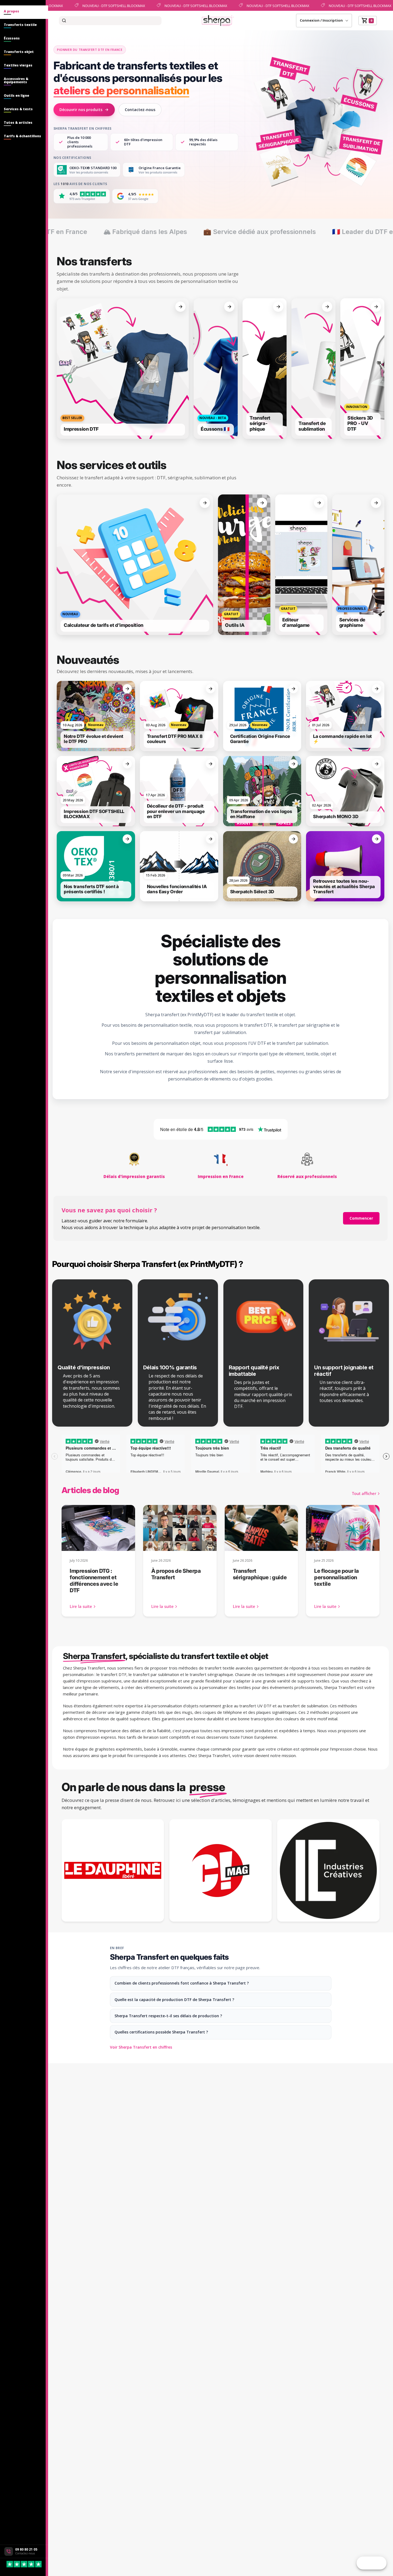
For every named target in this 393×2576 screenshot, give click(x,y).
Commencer (361, 1218)
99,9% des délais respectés (203, 142)
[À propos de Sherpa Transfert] (180, 1528)
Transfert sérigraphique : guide (260, 1574)
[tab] (24, 12)
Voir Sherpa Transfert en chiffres (141, 2047)
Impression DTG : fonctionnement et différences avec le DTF (94, 1581)
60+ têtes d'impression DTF (143, 142)
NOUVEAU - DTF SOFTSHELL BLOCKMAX (106, 5)
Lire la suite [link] (81, 1606)
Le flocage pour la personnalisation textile (337, 1577)
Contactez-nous (140, 110)
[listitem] (123, 369)
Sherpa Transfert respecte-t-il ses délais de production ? (168, 2016)
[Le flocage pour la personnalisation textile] (343, 1528)
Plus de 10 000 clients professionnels (80, 142)
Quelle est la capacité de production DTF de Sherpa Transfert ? (174, 2000)
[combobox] (110, 21)
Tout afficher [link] (364, 1493)
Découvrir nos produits (81, 110)
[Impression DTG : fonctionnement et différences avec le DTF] (98, 1528)
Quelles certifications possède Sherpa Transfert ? (161, 2032)
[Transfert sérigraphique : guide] (261, 1528)
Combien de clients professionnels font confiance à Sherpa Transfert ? (182, 1983)
